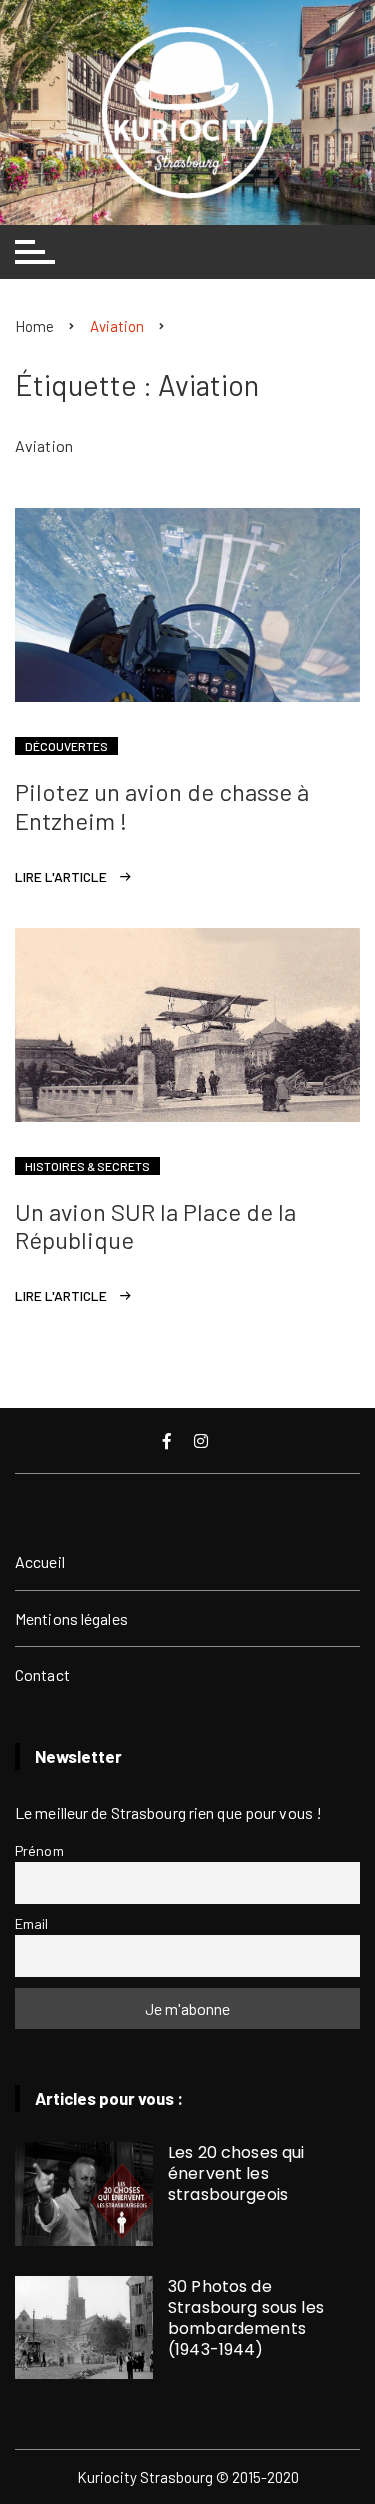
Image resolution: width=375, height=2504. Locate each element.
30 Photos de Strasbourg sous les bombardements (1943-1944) (246, 2318)
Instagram (203, 1441)
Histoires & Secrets (87, 1166)
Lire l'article (61, 876)
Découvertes (66, 746)
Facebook (169, 1441)
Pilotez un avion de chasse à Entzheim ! (162, 806)
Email (32, 1923)
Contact (42, 1674)
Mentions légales (71, 1618)
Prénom (39, 1850)
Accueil (40, 1561)
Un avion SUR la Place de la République (155, 1226)
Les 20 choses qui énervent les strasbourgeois (236, 2173)
